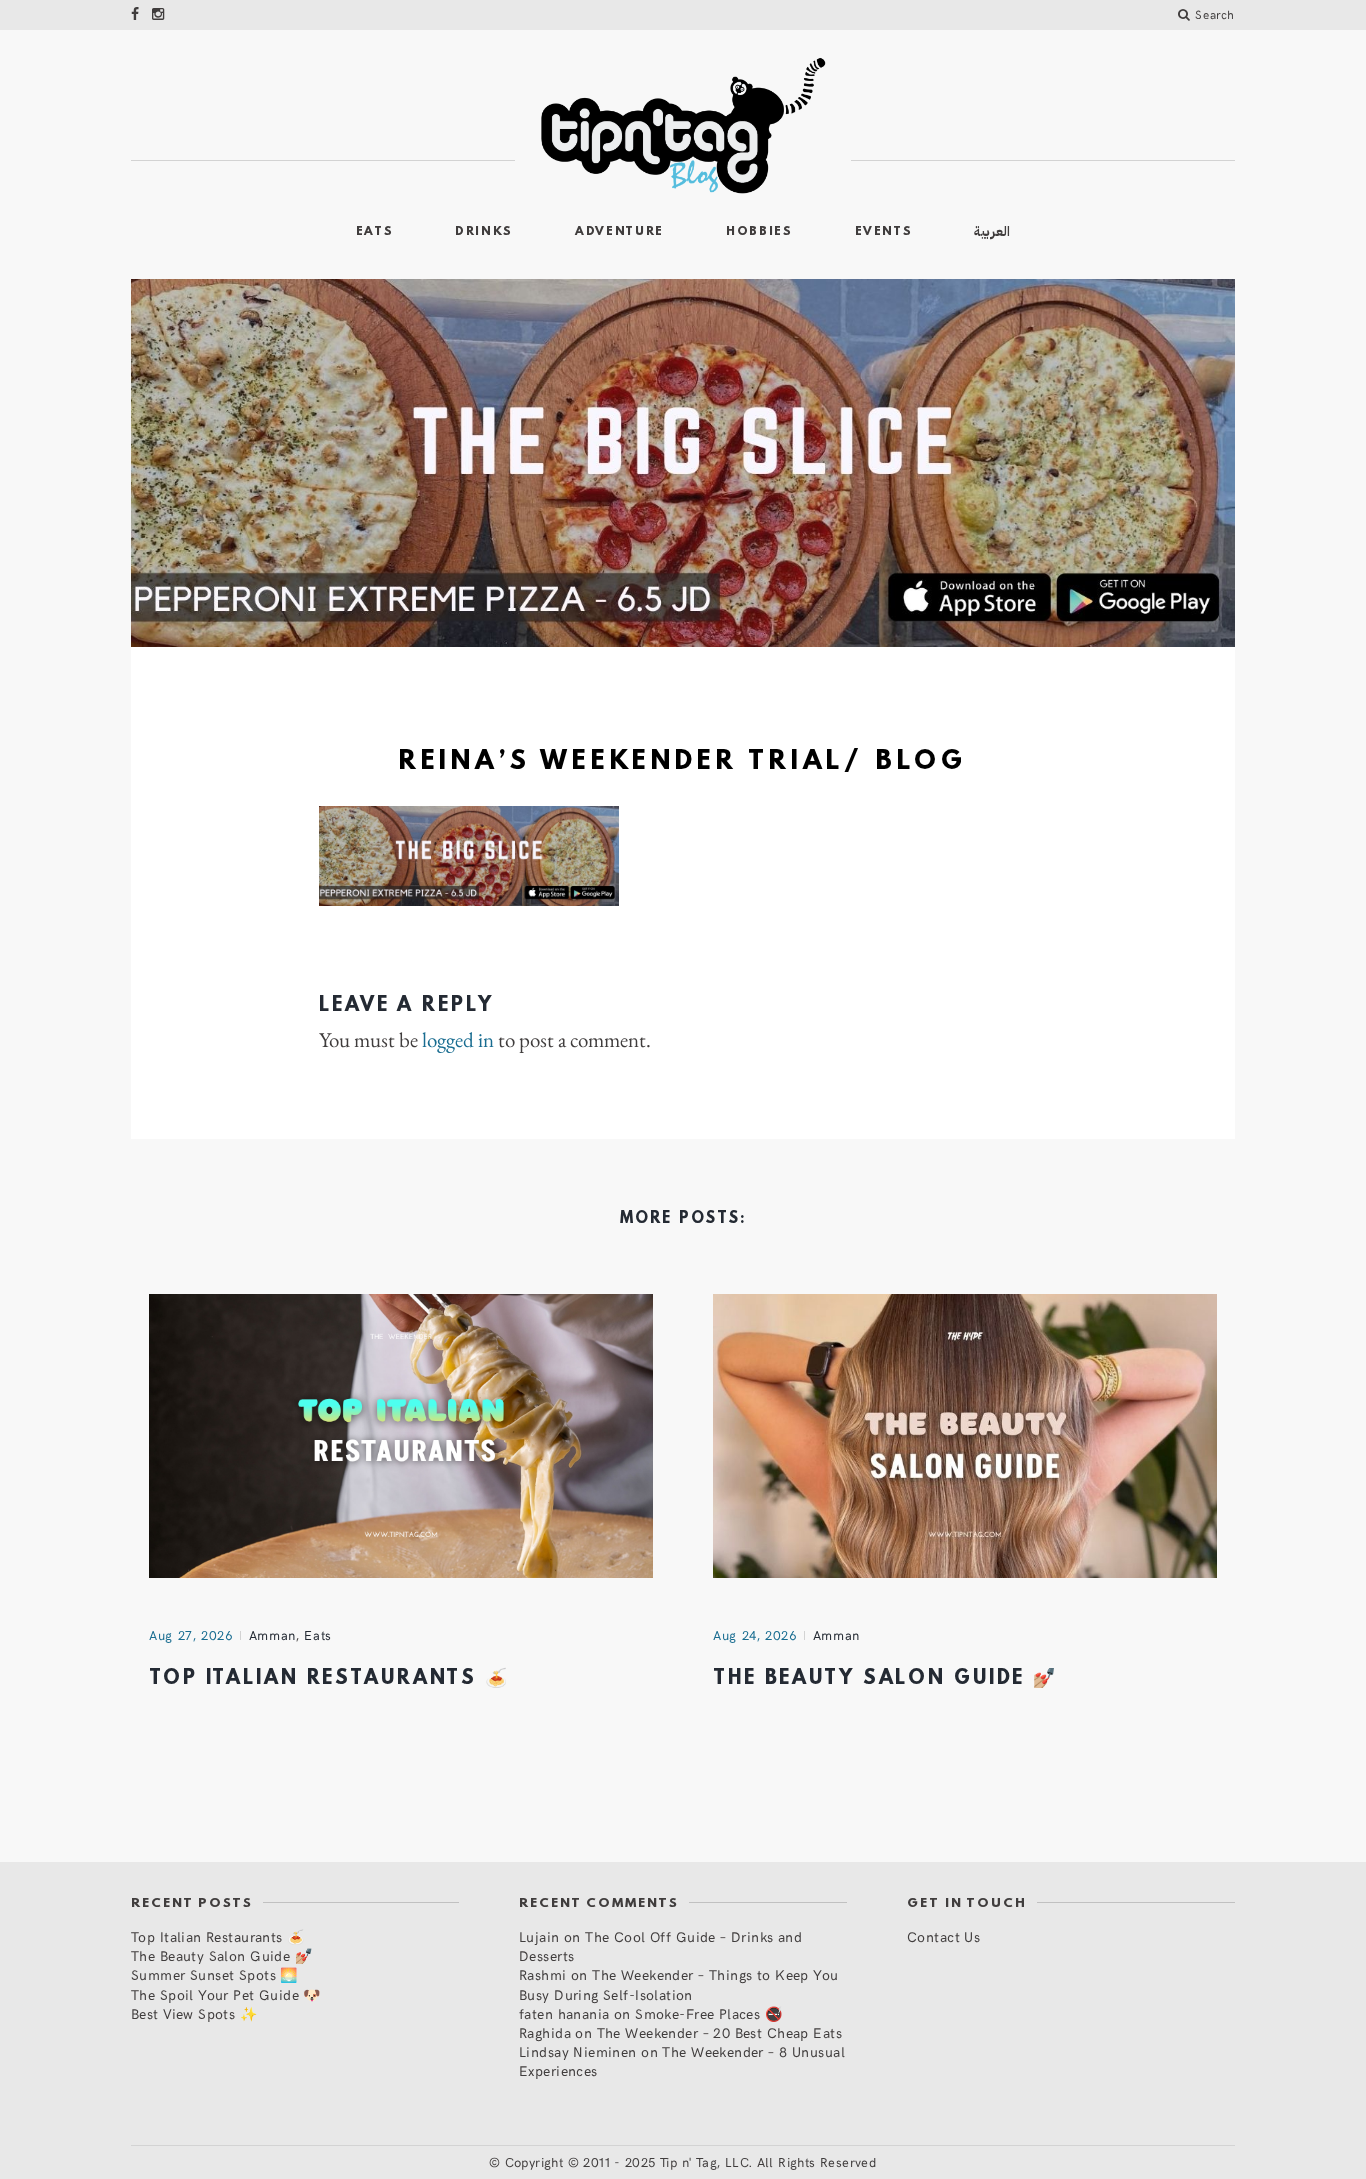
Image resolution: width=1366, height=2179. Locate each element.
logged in (458, 1040)
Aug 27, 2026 (191, 1635)
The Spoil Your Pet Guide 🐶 (226, 1994)
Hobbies (759, 232)
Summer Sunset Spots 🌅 (214, 1974)
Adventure (619, 232)
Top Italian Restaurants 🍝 (329, 1679)
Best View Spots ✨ (194, 2013)
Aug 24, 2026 (755, 1635)
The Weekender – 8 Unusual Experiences (682, 2061)
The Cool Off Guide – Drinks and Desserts (660, 1946)
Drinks (484, 232)
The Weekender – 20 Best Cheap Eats (719, 2032)
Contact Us (943, 1936)
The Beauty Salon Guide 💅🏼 (885, 1679)
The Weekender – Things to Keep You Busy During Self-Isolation (679, 1984)
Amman (272, 1635)
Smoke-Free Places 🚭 (708, 2013)
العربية (992, 231)
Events (884, 232)
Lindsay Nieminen (578, 2051)
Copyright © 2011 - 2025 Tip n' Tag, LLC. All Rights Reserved (691, 2162)
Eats (375, 232)
